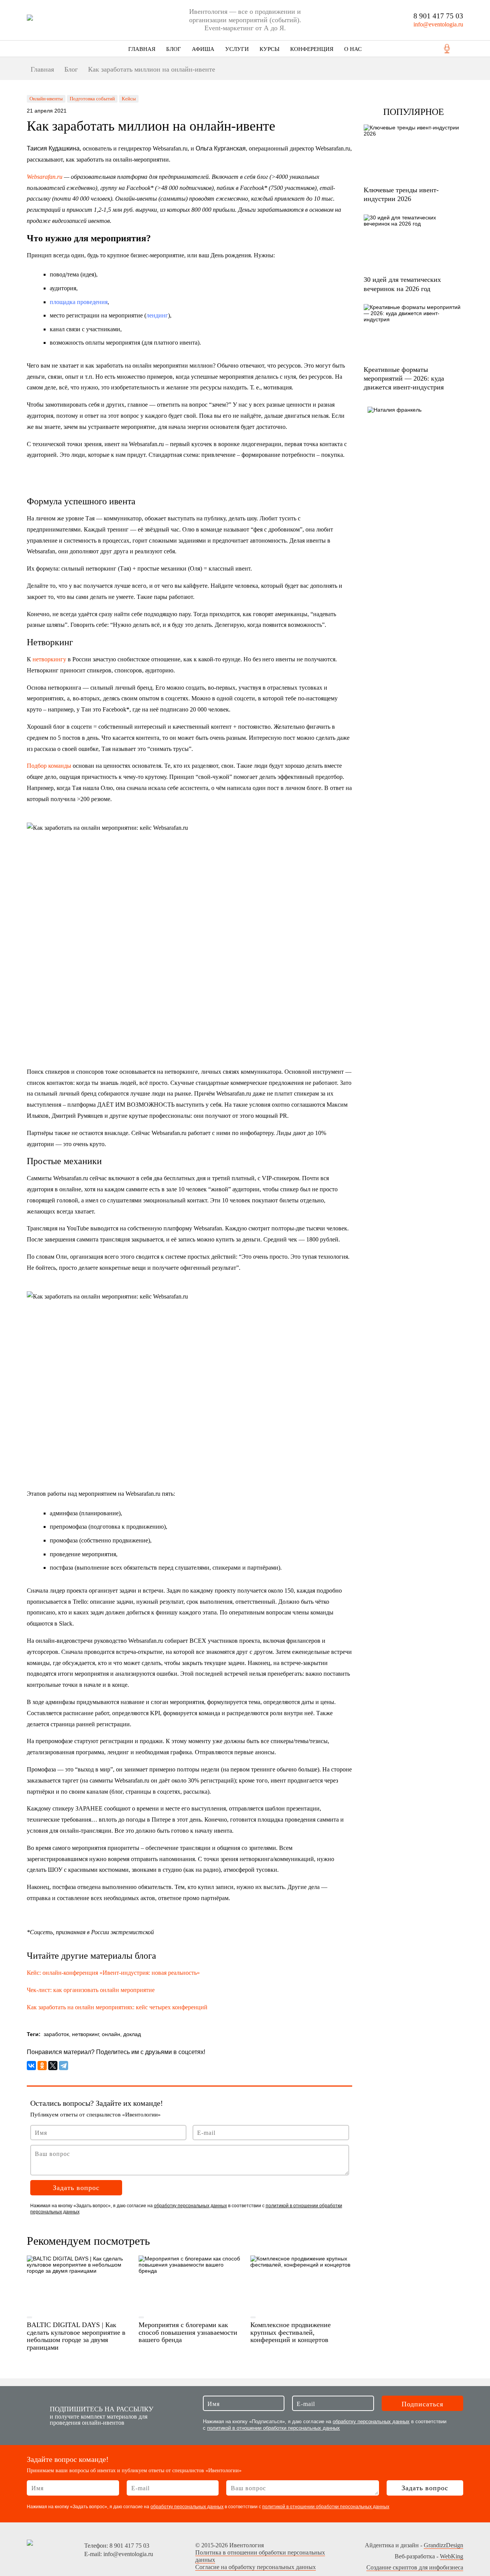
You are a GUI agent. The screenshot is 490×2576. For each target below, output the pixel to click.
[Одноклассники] (42, 2066)
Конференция (312, 49)
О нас (353, 49)
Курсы (269, 49)
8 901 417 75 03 (438, 16)
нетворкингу (49, 659)
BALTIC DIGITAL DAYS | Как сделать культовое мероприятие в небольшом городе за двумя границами (76, 2336)
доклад (132, 2034)
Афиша (203, 49)
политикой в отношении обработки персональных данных (274, 2428)
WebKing (452, 2556)
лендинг (157, 315)
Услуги (237, 49)
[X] (53, 2066)
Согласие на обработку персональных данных (256, 2567)
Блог (174, 49)
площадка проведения (79, 302)
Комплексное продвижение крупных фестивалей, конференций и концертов (291, 2332)
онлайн (111, 2034)
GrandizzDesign (443, 2545)
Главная (142, 49)
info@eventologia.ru (438, 24)
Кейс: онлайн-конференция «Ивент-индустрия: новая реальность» (114, 1973)
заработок (56, 2034)
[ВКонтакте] (31, 2066)
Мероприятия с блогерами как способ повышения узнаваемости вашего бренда (188, 2332)
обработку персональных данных (190, 2206)
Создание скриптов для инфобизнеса (415, 2567)
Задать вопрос (76, 2188)
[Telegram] (64, 2066)
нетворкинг (85, 2034)
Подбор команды (49, 766)
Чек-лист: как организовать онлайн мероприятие (91, 1990)
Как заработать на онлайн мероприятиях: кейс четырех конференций (117, 2007)
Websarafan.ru (45, 177)
